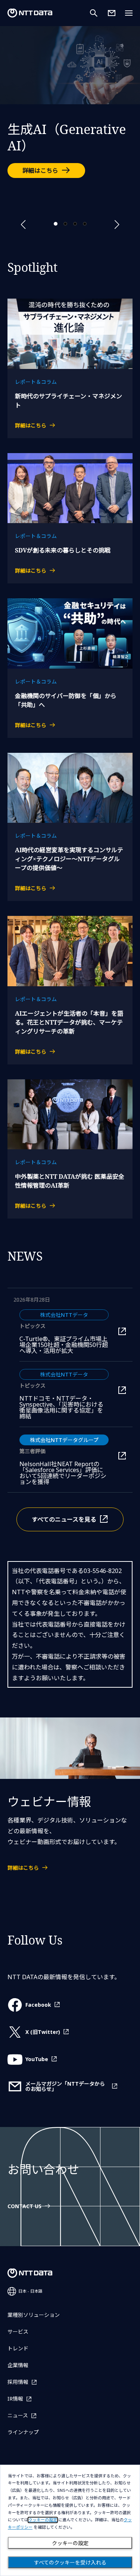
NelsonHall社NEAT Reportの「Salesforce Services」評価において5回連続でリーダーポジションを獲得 (64, 1473)
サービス (18, 2332)
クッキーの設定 (70, 2543)
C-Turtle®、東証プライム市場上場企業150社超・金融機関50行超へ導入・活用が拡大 (64, 1345)
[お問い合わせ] (112, 13)
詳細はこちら (40, 171)
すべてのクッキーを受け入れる (70, 2563)
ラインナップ (23, 2432)
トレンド (18, 2348)
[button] (23, 225)
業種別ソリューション (34, 2315)
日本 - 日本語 (30, 2291)
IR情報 (15, 2399)
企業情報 (18, 2365)
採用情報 (18, 2382)
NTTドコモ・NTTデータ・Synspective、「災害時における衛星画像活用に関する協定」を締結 (64, 1407)
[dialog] (70, 2520)
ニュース (18, 2415)
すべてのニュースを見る (64, 1519)
